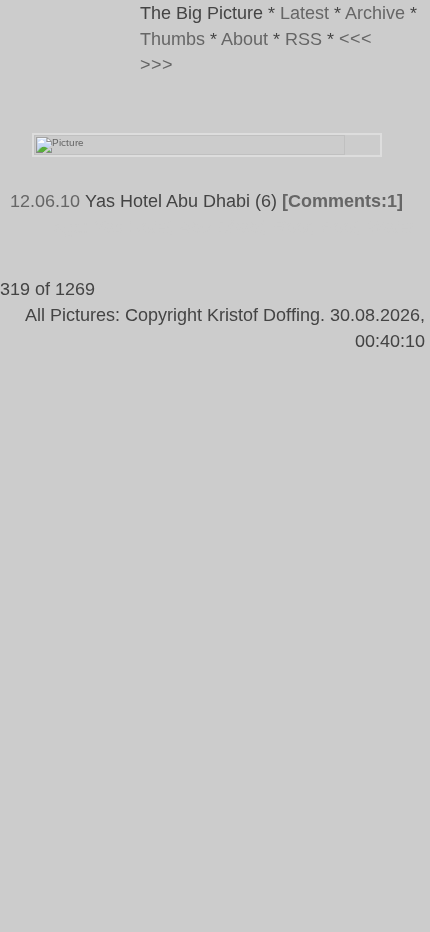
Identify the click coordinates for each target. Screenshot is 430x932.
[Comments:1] (342, 201)
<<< (355, 39)
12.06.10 (45, 201)
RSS (303, 39)
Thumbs (172, 39)
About (244, 39)
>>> (156, 65)
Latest (304, 13)
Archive (375, 13)
